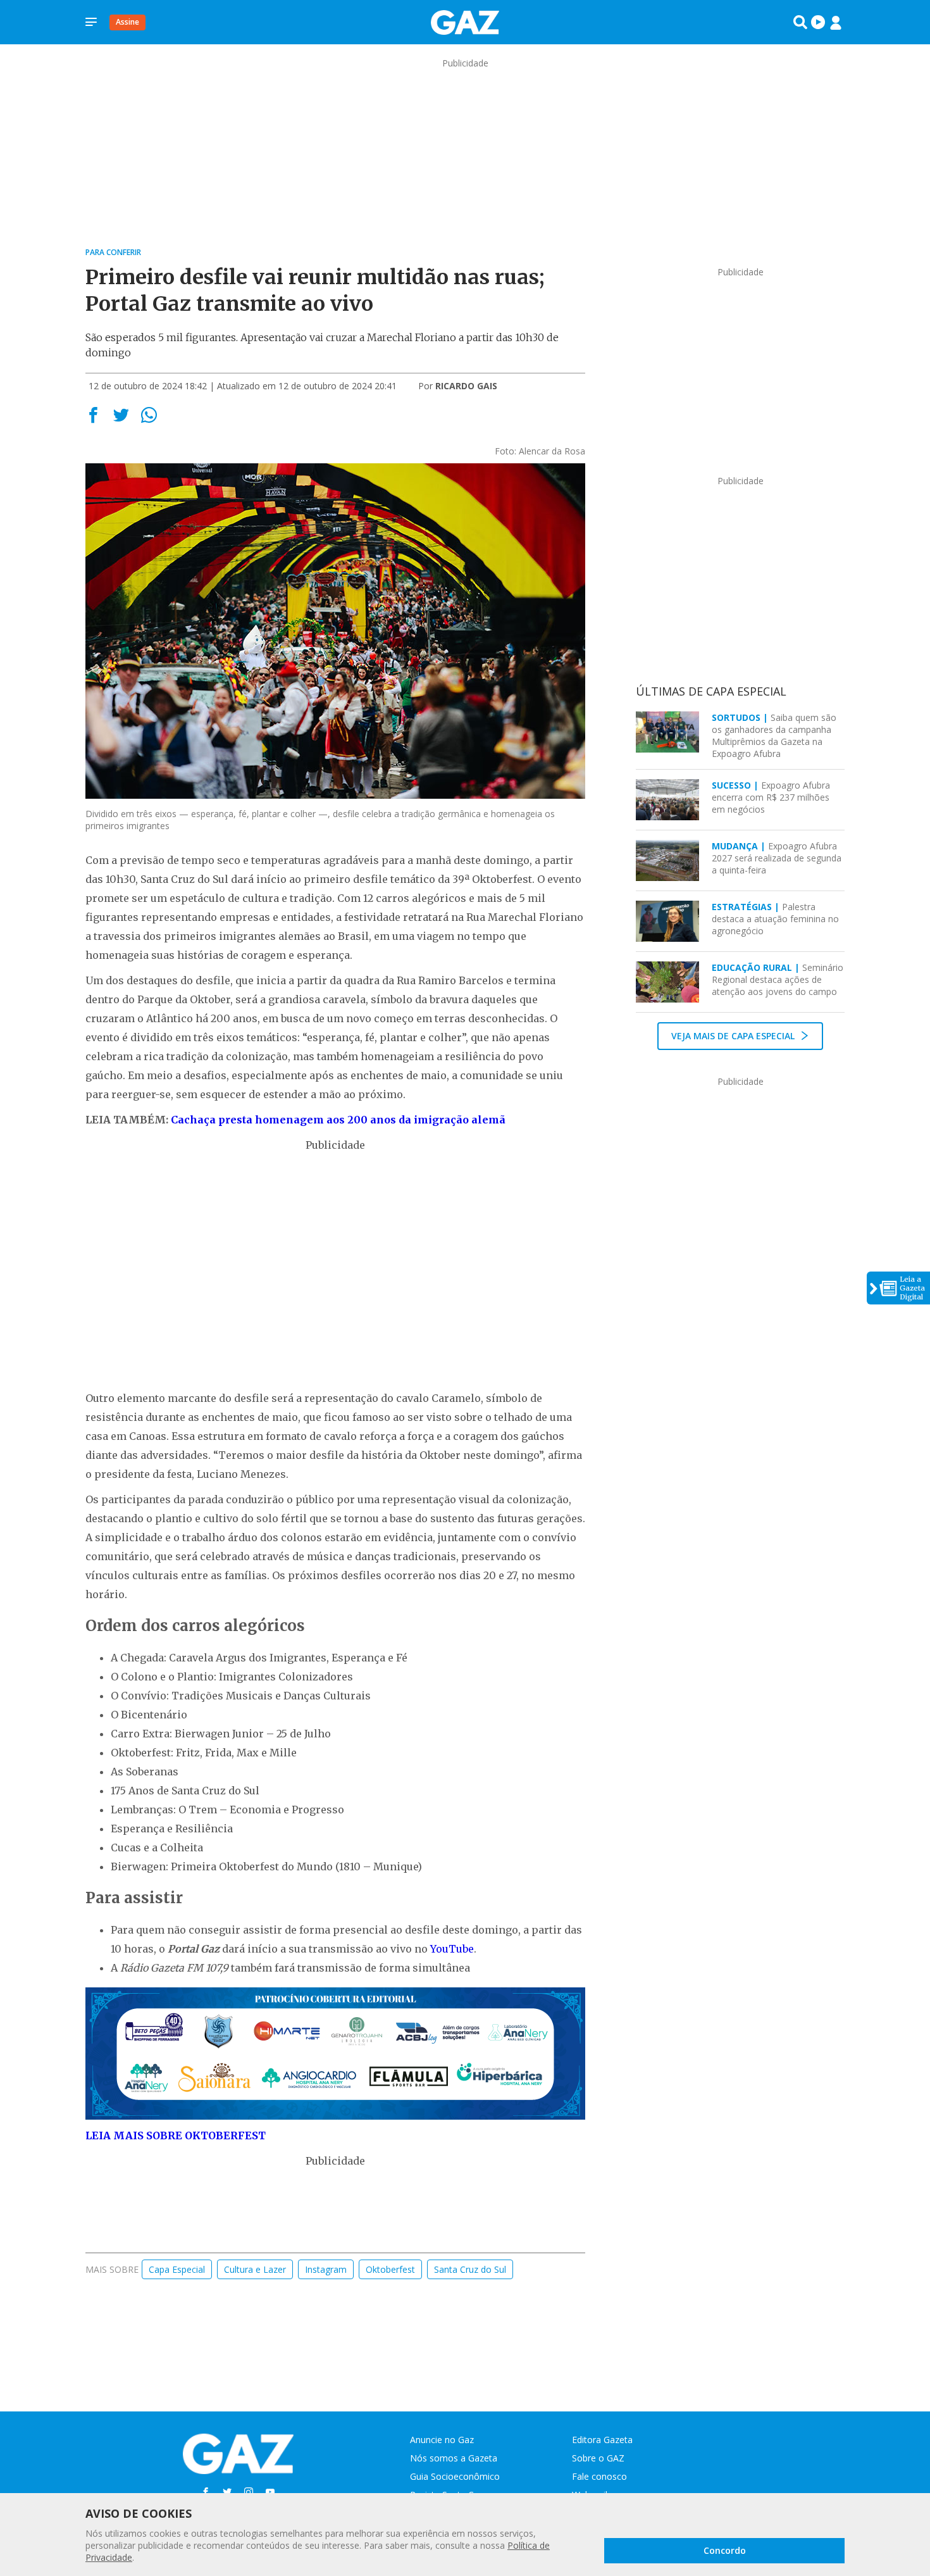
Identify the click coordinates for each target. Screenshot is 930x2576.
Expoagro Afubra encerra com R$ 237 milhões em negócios (771, 797)
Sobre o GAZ (598, 2458)
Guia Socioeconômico (455, 2476)
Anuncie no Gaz (442, 2440)
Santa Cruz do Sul (470, 2269)
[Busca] (800, 22)
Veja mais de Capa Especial (734, 1036)
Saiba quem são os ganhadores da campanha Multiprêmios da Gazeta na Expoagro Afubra (774, 735)
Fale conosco (599, 2476)
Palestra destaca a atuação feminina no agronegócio (775, 919)
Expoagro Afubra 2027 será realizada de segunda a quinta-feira (777, 858)
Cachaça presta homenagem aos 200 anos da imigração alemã (338, 1120)
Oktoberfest (390, 2269)
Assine (127, 22)
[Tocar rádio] (818, 22)
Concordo (725, 2550)
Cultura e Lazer (255, 2269)
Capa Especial (177, 2269)
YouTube (452, 1949)
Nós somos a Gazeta (454, 2458)
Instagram (326, 2269)
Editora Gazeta (602, 2440)
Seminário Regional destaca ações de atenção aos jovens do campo (778, 979)
